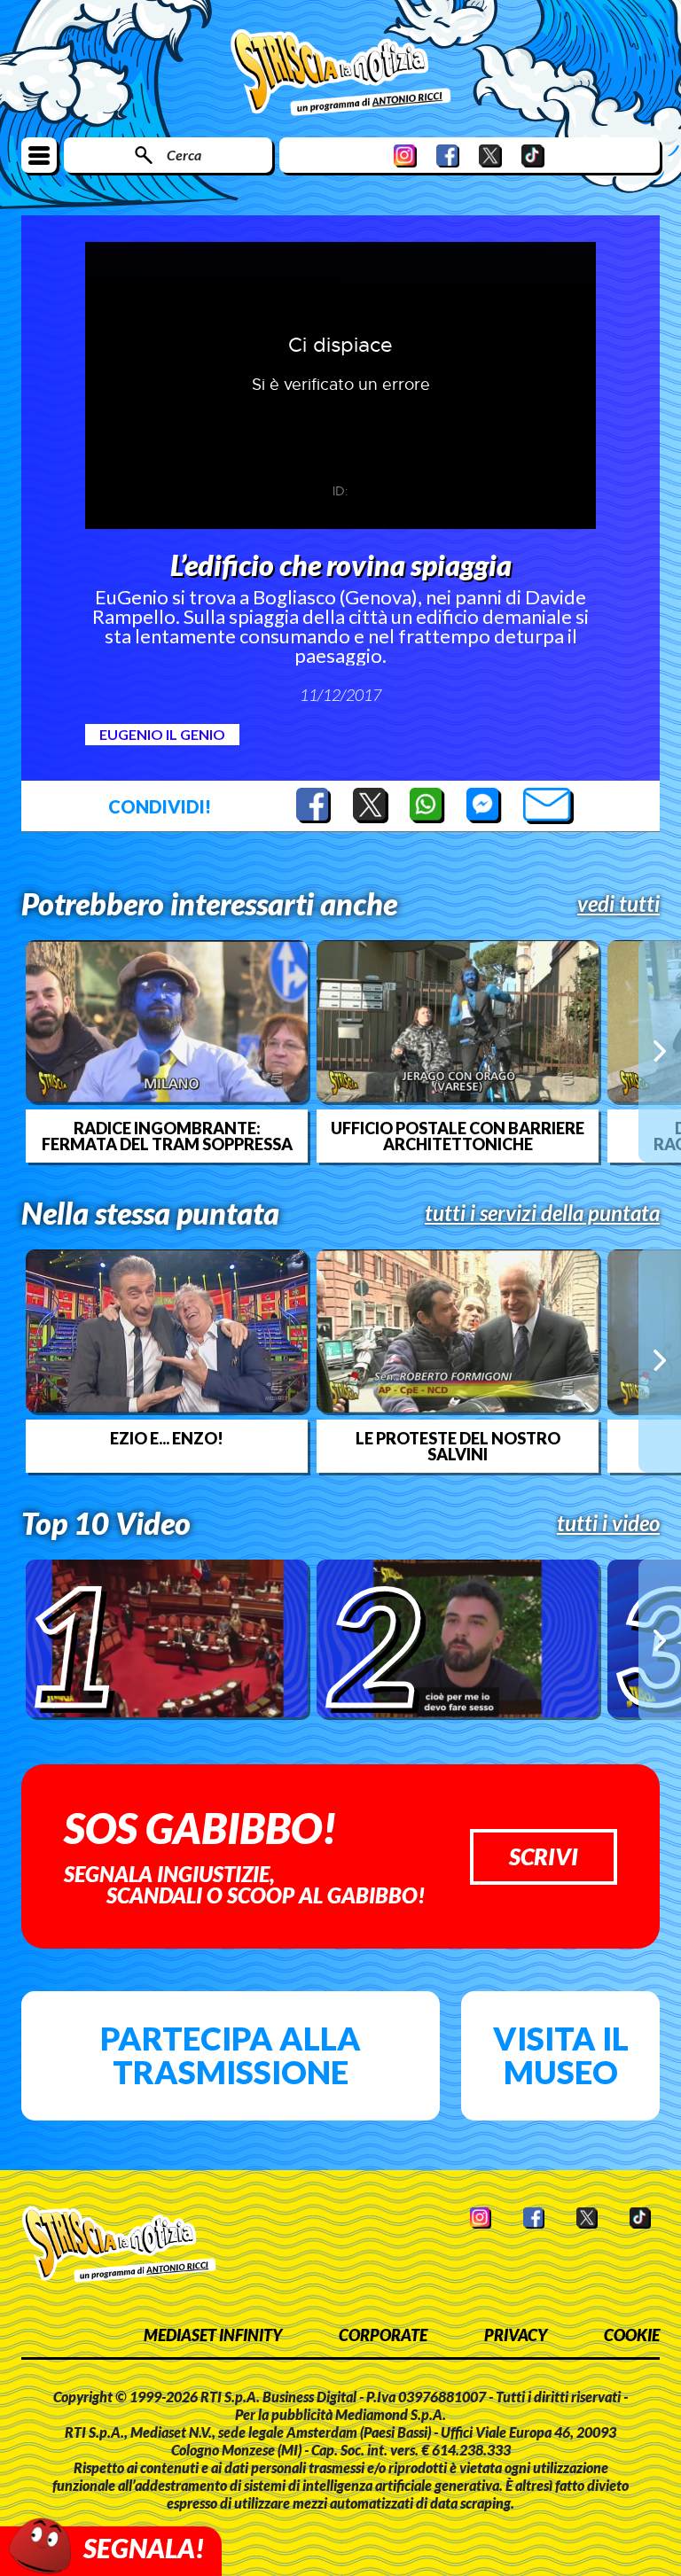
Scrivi (544, 1856)
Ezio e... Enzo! (167, 1438)
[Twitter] (490, 156)
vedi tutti (618, 904)
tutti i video (608, 1523)
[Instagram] (405, 156)
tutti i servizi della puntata (542, 1213)
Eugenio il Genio (162, 734)
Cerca (184, 155)
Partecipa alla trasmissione (231, 2055)
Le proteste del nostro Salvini (458, 1446)
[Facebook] (448, 156)
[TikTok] (533, 156)
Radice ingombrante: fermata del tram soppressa (167, 1136)
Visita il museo (561, 2055)
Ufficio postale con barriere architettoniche (458, 1136)
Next (660, 1051)
